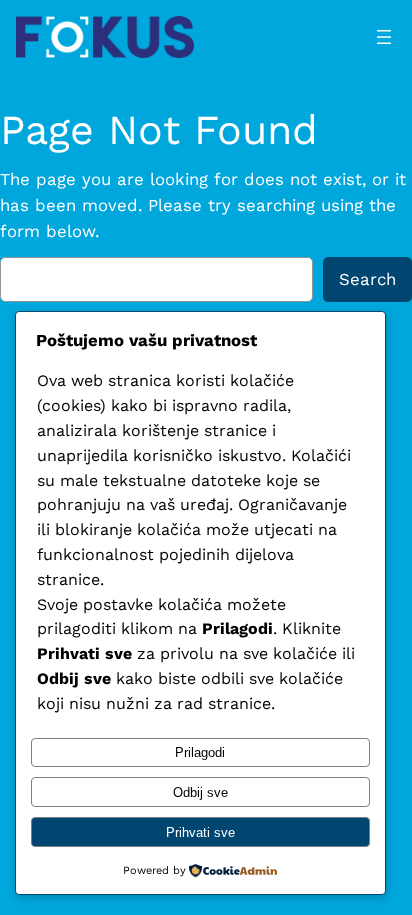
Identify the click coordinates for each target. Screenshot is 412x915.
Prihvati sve (200, 832)
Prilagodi (200, 752)
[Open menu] (384, 37)
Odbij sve (200, 792)
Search (367, 279)
